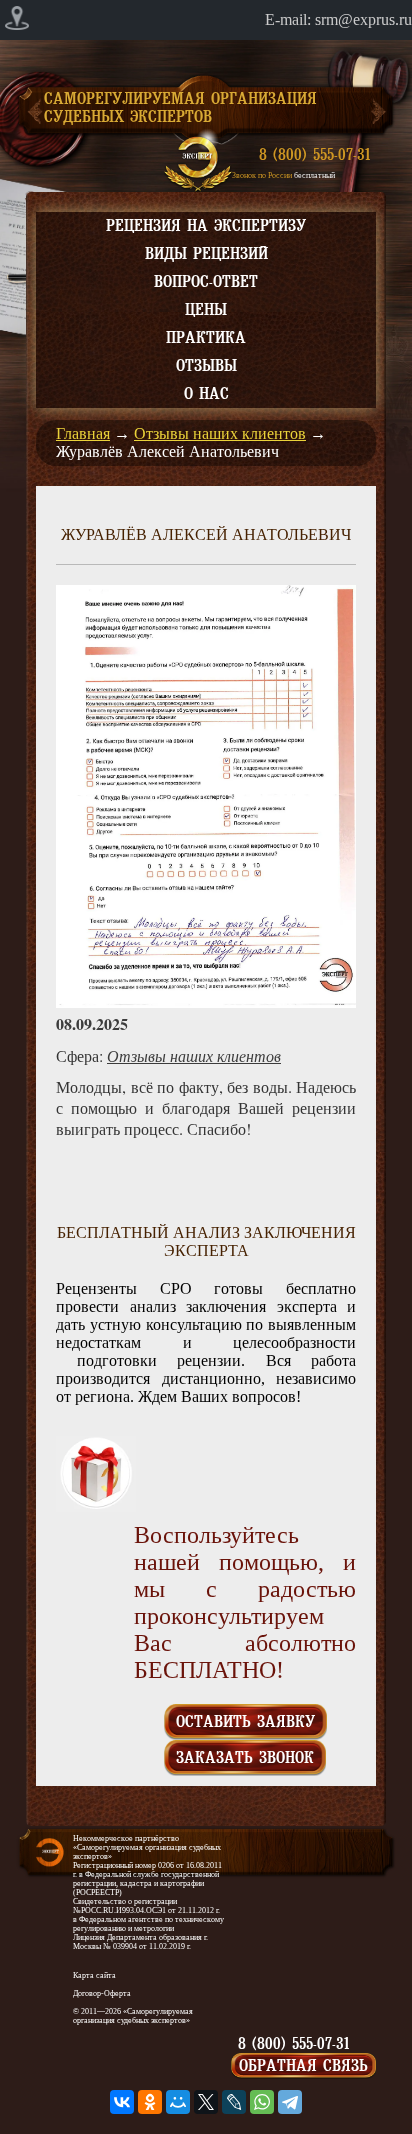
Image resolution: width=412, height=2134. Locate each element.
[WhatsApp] (262, 2102)
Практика (206, 338)
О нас (206, 394)
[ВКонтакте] (122, 2102)
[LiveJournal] (234, 2102)
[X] (206, 2102)
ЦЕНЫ (206, 310)
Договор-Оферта (102, 1993)
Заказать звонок (245, 1758)
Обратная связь (303, 2066)
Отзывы (206, 366)
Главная (83, 433)
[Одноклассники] (150, 2102)
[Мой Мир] (178, 2102)
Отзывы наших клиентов (220, 433)
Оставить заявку (245, 1722)
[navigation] (206, 20)
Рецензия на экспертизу (206, 226)
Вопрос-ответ (206, 282)
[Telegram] (290, 2102)
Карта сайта (94, 1975)
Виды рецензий (206, 254)
